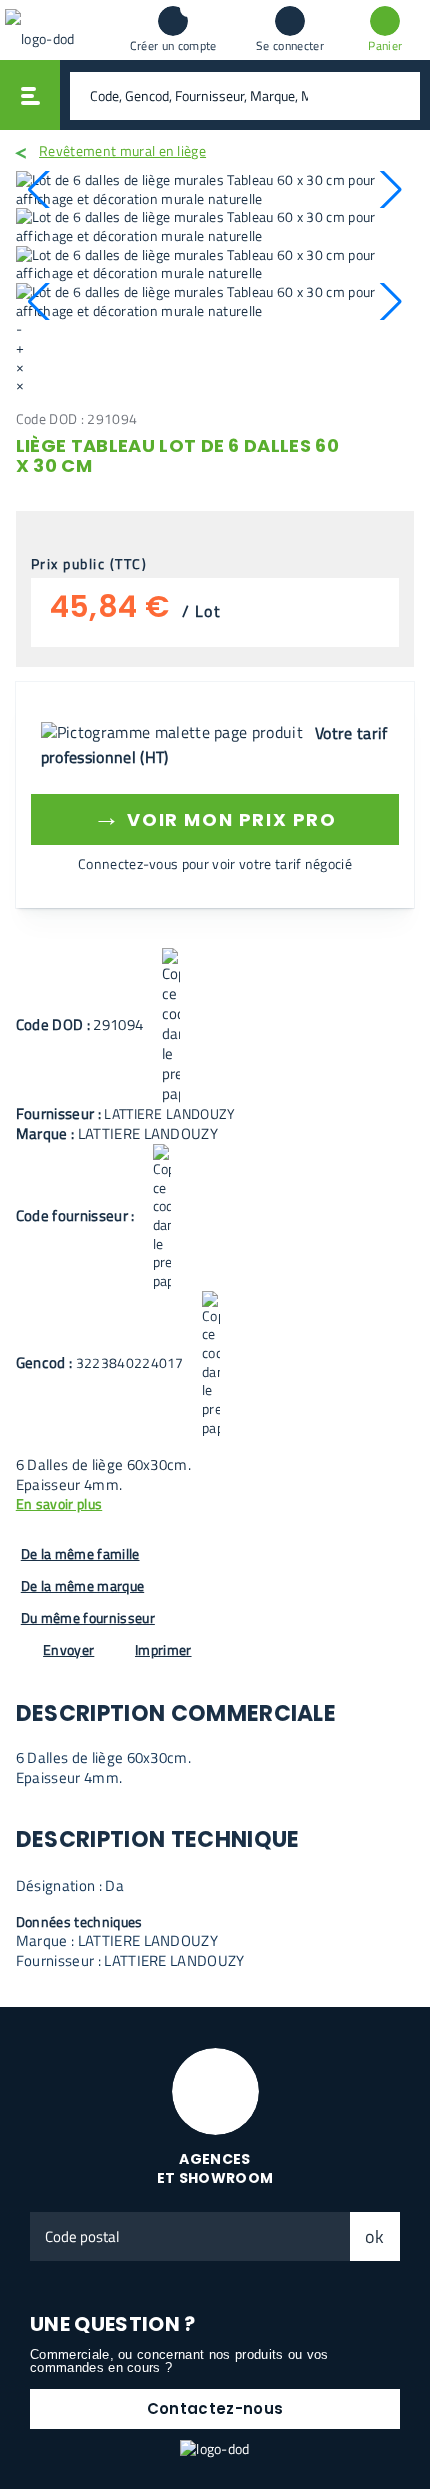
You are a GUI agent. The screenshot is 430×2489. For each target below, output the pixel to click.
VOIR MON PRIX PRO (214, 816)
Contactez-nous (215, 2408)
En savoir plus (59, 1504)
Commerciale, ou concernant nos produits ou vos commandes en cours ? (179, 2361)
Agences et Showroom (215, 2168)
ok (375, 2236)
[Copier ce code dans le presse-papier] (171, 1026)
